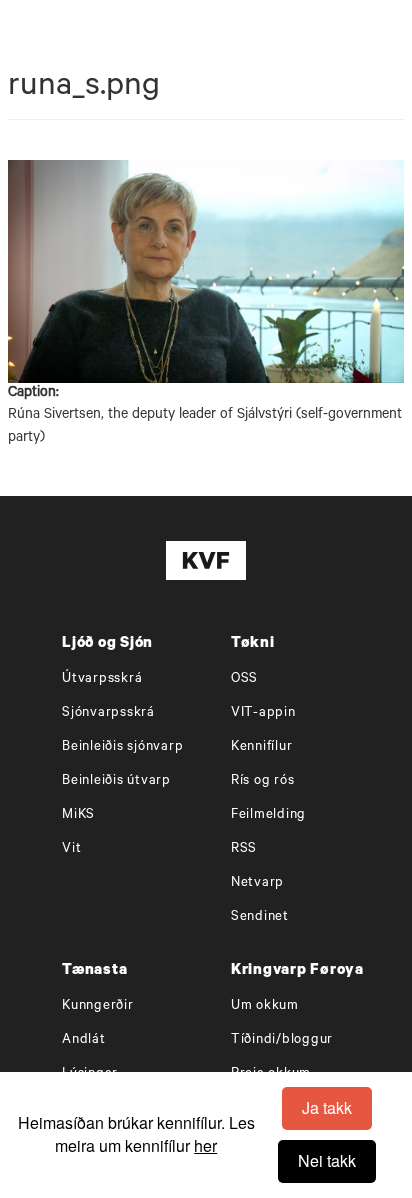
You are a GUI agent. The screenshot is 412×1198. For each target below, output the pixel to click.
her (205, 1145)
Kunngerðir (98, 1006)
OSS (244, 679)
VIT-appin (263, 713)
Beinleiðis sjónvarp (122, 747)
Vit (71, 849)
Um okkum (265, 1006)
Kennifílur (262, 747)
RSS (244, 849)
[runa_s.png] (206, 271)
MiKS (78, 815)
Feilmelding (268, 815)
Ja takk (327, 1107)
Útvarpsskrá (102, 679)
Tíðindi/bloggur (282, 1040)
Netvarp (257, 883)
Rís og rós (263, 781)
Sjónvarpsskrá (108, 713)
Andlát (84, 1040)
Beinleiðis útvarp (116, 781)
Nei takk (327, 1160)
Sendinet (260, 917)
